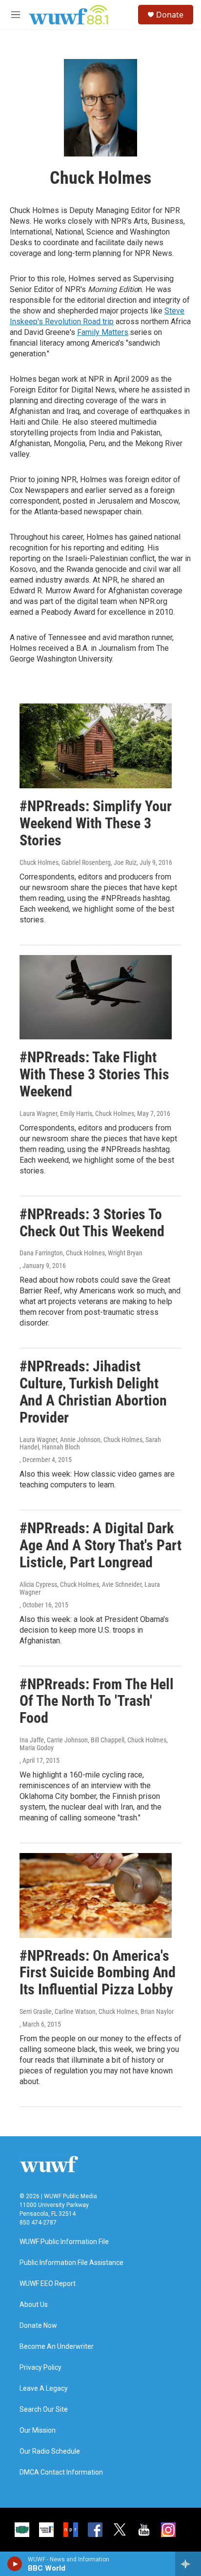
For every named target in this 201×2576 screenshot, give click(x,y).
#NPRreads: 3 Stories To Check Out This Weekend (92, 1223)
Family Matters (103, 332)
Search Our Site (44, 2410)
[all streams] (188, 2564)
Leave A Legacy (44, 2389)
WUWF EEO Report (48, 2284)
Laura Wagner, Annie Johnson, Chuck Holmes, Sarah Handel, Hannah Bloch (90, 1444)
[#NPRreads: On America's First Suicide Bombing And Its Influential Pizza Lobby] (96, 1895)
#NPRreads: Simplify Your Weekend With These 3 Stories (96, 823)
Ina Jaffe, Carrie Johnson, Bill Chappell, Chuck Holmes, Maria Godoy (94, 1744)
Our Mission (38, 2430)
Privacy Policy (40, 2368)
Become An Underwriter (57, 2347)
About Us (34, 2305)
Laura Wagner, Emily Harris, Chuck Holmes (77, 1113)
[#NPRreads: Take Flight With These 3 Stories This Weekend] (96, 997)
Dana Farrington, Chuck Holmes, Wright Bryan (81, 1253)
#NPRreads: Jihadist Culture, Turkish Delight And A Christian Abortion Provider (93, 1392)
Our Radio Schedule (50, 2451)
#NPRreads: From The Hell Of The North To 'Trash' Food (97, 1701)
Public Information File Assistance (71, 2263)
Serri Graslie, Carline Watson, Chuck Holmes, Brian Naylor (97, 2011)
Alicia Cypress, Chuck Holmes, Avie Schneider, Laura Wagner (90, 1588)
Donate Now (38, 2326)
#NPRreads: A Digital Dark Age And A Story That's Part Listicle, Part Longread (100, 1545)
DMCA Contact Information (61, 2472)
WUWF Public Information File (64, 2242)
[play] (15, 2564)
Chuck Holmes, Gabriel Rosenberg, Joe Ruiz (78, 862)
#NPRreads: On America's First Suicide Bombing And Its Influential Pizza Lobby (98, 1973)
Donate (170, 15)
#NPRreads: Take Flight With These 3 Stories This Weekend (94, 1074)
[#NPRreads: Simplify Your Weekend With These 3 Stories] (96, 746)
